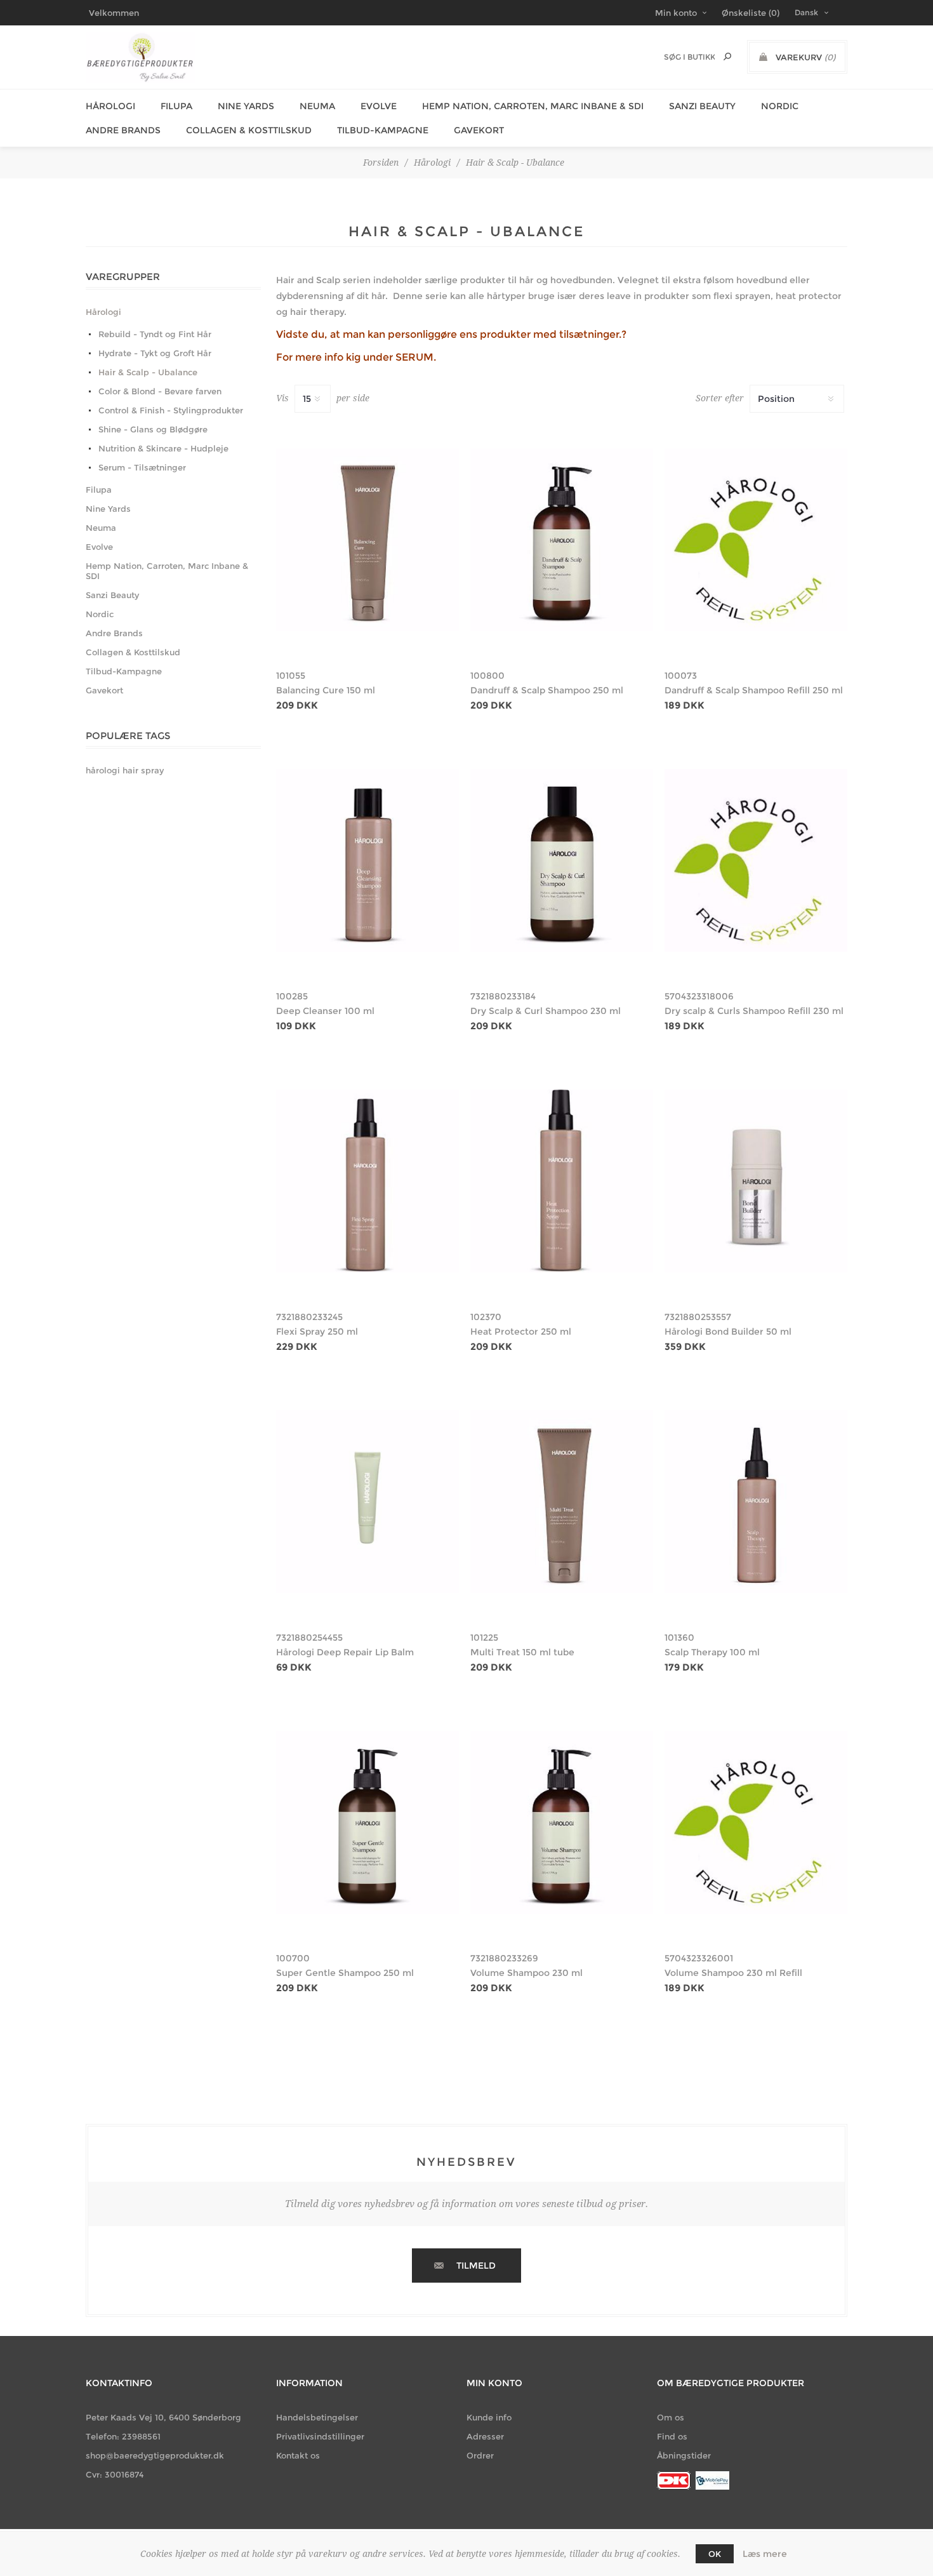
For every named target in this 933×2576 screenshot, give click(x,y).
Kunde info (489, 2417)
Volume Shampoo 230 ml (526, 1973)
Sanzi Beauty (702, 106)
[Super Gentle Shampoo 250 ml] (367, 1822)
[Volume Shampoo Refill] (756, 1822)
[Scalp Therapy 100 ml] (756, 1502)
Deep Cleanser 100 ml (325, 1011)
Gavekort (479, 130)
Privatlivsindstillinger (320, 2436)
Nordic (780, 106)
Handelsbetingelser (317, 2417)
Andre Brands (123, 130)
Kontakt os (298, 2455)
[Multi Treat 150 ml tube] (562, 1502)
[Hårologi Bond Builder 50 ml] (756, 1181)
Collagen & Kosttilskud (249, 130)
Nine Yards (246, 106)
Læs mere (765, 2554)
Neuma (317, 106)
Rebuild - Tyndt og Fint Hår (155, 334)
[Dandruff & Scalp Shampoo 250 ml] (562, 540)
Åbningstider (684, 2455)
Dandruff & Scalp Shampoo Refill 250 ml (754, 690)
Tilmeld (476, 2266)
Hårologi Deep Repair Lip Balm (345, 1652)
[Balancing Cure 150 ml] (367, 540)
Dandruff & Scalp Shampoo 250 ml (547, 690)
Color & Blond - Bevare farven (160, 391)
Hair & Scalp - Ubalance (148, 372)
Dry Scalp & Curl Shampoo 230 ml (546, 1011)
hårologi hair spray (125, 771)
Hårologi (110, 106)
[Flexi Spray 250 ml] (367, 1181)
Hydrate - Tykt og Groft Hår (155, 353)
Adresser (485, 2436)
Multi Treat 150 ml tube (522, 1652)
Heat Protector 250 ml (521, 1331)
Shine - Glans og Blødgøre (153, 429)
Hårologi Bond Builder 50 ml (728, 1331)
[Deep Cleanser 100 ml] (367, 860)
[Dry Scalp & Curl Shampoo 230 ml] (562, 860)
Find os (672, 2436)
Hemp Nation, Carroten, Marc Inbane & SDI (533, 106)
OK (715, 2554)
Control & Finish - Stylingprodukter (171, 410)
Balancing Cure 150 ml (326, 690)
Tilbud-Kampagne (383, 130)
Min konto (676, 13)
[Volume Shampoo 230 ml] (562, 1822)
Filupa (176, 106)
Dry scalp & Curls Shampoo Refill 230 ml (754, 1011)
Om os (671, 2417)
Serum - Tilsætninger (142, 467)
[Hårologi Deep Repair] (367, 1502)
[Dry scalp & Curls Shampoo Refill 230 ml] (756, 860)
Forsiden (381, 163)
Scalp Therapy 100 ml (712, 1652)
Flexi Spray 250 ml (317, 1331)
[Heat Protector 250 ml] (562, 1181)
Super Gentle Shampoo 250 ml (345, 1973)
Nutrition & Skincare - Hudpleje (163, 448)
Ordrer (480, 2455)
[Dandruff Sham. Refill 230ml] (756, 540)
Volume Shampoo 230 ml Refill (733, 1973)
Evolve (379, 106)
